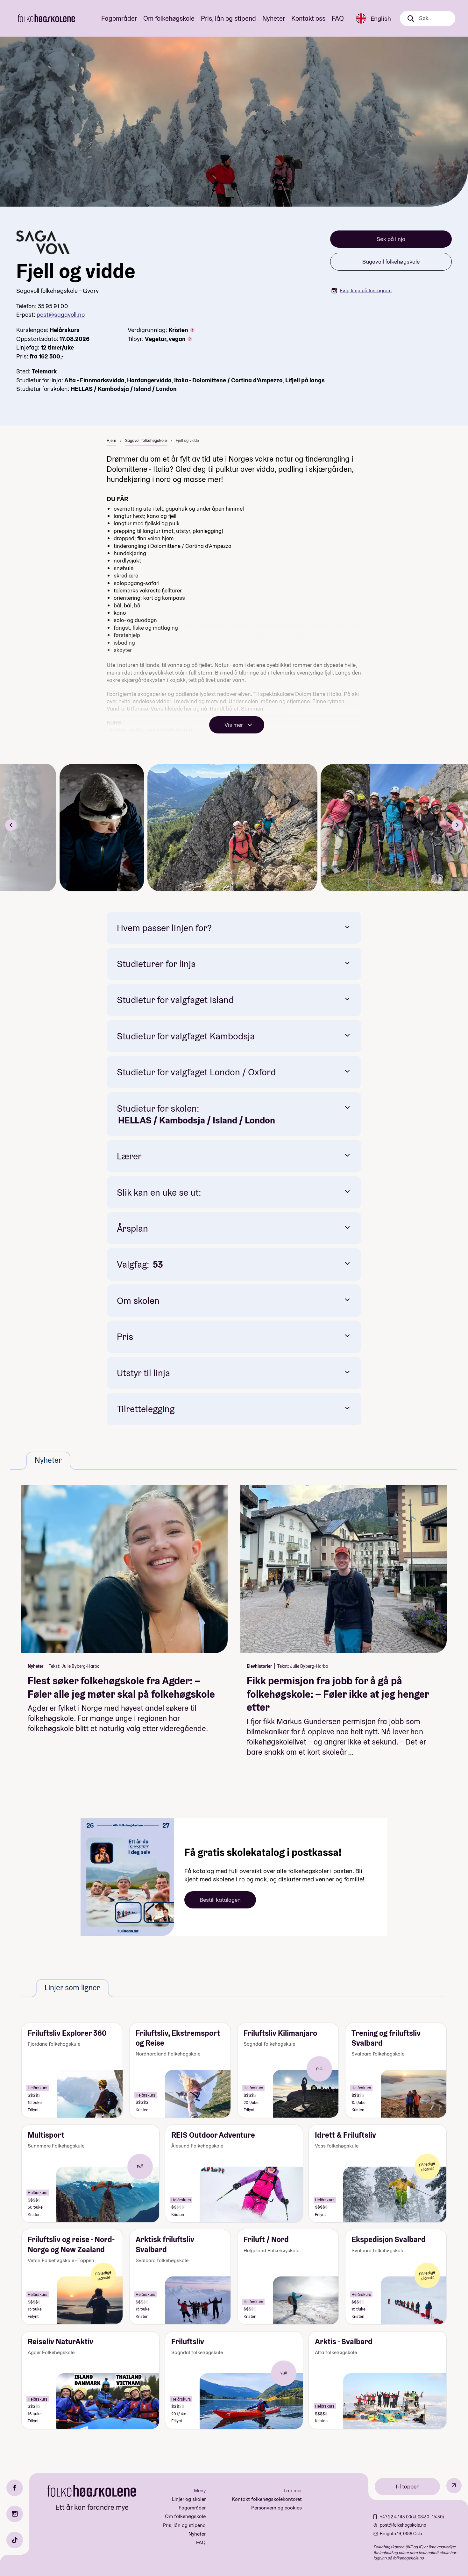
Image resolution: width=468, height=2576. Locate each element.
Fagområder (119, 18)
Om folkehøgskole (169, 18)
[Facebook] (15, 2488)
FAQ (338, 18)
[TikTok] (15, 2540)
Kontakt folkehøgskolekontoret (267, 2499)
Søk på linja (391, 239)
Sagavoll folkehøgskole (391, 262)
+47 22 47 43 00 (395, 2517)
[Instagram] (15, 2514)
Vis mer (234, 725)
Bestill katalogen (220, 1900)
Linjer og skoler (189, 2499)
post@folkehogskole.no (403, 2525)
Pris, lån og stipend (228, 18)
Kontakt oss (308, 18)
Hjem (111, 440)
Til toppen (407, 2486)
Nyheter (274, 18)
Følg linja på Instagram (366, 290)
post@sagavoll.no (61, 315)
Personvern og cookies (277, 2508)
